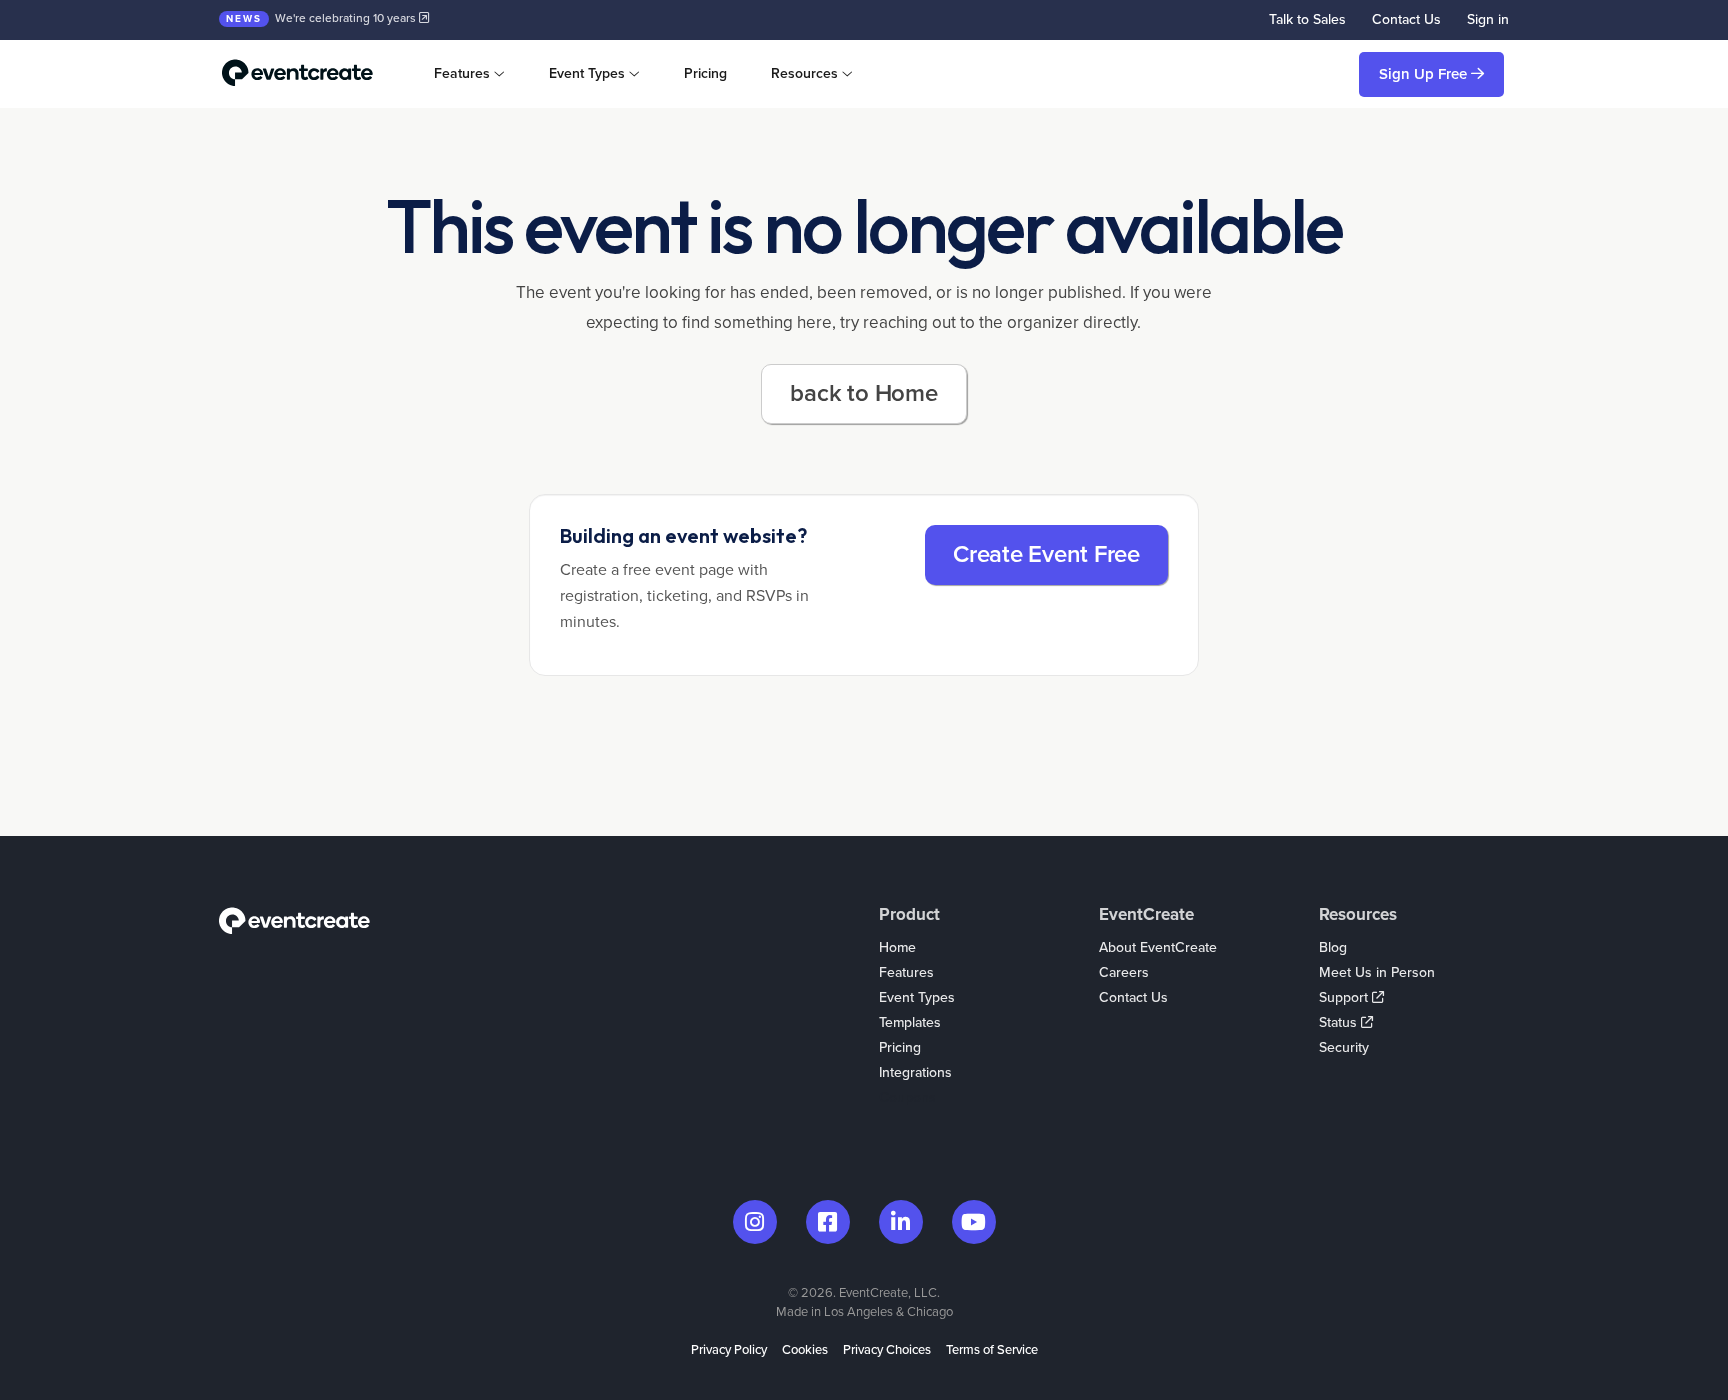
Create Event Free (1046, 554)
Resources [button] (804, 73)
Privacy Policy (729, 1350)
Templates (910, 1022)
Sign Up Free (1425, 74)
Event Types (917, 997)
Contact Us (1406, 19)
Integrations (915, 1072)
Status (1340, 1022)
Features (906, 972)
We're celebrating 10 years (322, 18)
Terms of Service (992, 1350)
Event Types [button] (587, 73)
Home (897, 947)
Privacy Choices (887, 1350)
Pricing (705, 73)
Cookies (805, 1350)
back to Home (863, 393)
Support (1345, 997)
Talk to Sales (1307, 19)
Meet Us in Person (1377, 972)
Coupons (907, 1097)
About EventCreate (1158, 947)
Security (1344, 1047)
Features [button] (462, 73)
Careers (1124, 972)
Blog (1333, 947)
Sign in (1488, 19)
